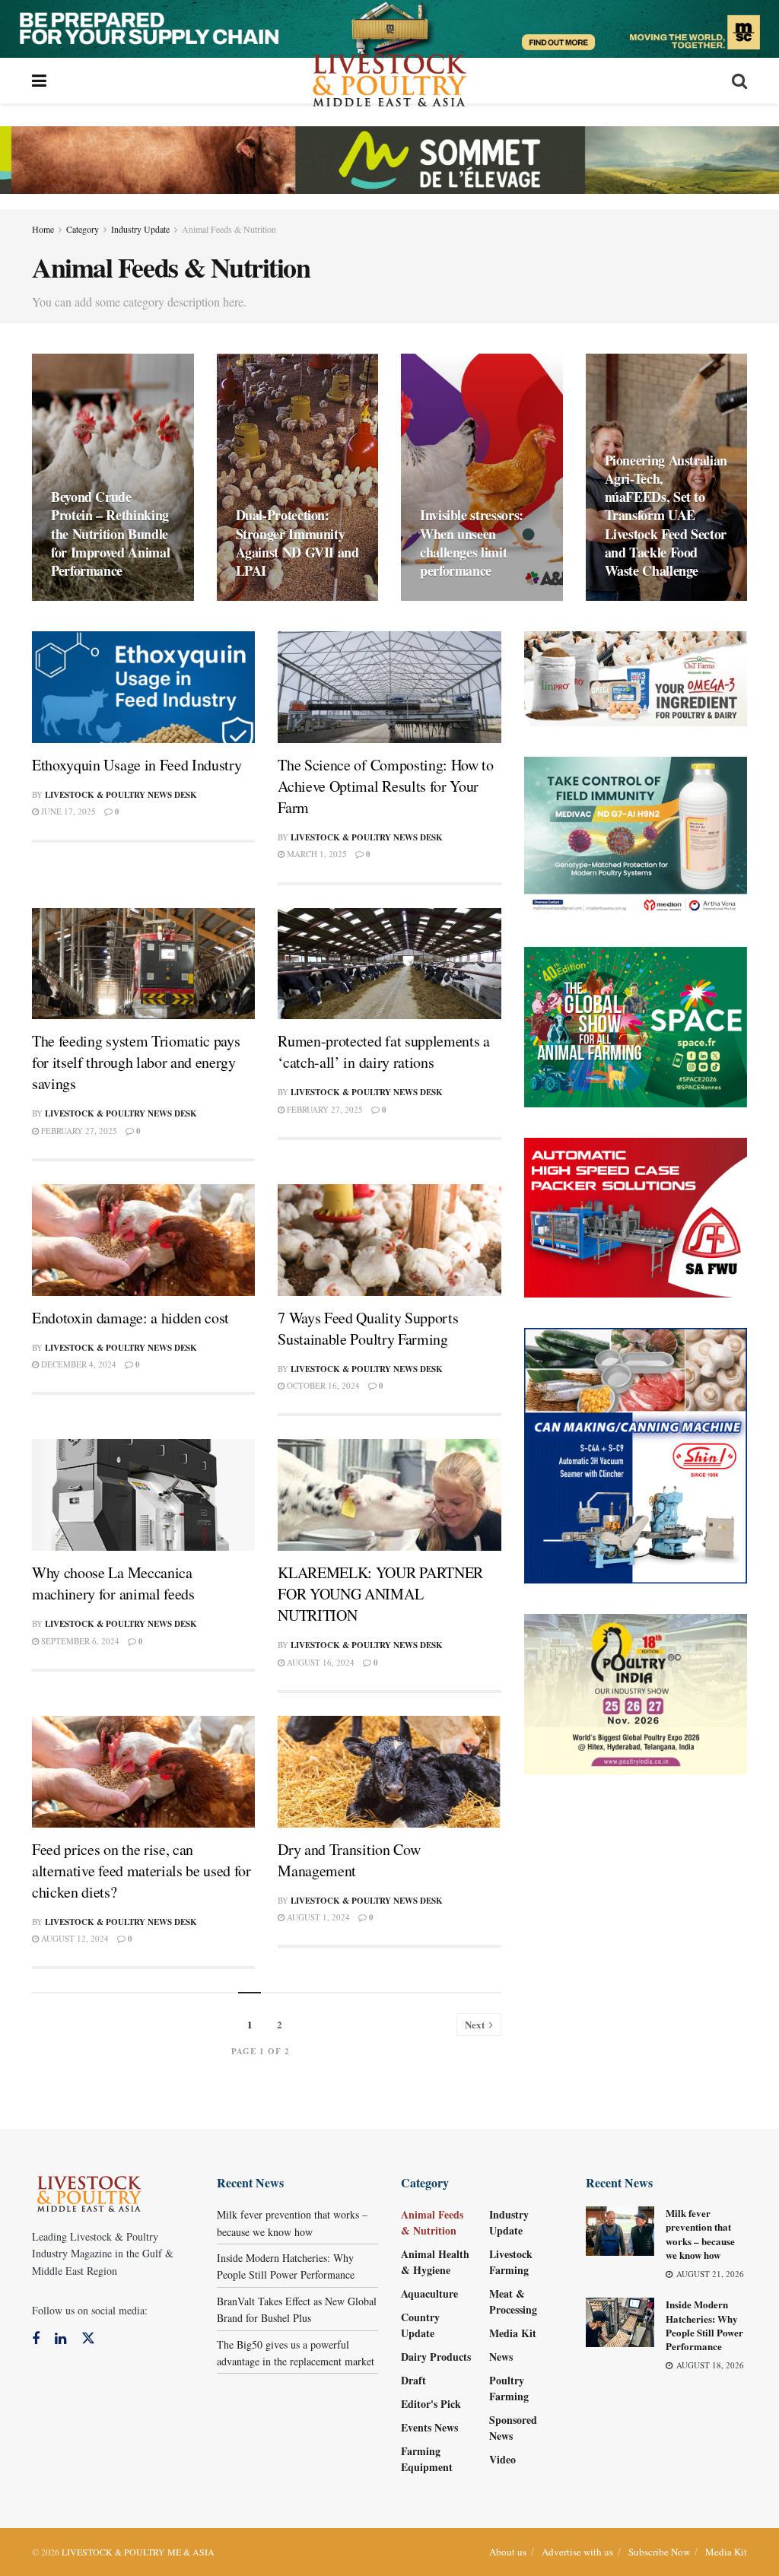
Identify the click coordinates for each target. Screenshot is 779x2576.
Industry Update (140, 229)
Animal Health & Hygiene (435, 2262)
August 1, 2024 (317, 1917)
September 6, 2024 (79, 1641)
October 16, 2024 (322, 1385)
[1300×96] (389, 27)
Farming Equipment (427, 2459)
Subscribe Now (659, 2552)
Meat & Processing (513, 2301)
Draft (413, 2380)
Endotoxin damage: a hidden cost (130, 1318)
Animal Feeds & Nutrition (229, 229)
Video (502, 2459)
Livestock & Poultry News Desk (121, 795)
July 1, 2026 (84, 600)
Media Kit (513, 2333)
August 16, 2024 (320, 1662)
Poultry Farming (509, 2388)
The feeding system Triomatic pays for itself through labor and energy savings (136, 1062)
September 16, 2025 (654, 600)
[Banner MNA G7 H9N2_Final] (636, 835)
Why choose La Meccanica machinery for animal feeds (113, 1583)
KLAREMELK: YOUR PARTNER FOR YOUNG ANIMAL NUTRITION (380, 1594)
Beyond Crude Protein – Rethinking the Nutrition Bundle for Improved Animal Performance (110, 534)
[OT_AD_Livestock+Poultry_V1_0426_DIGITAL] (636, 677)
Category (83, 229)
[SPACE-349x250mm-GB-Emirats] (636, 1026)
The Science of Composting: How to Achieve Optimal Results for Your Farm (385, 786)
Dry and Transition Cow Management (349, 1860)
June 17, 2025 (67, 811)
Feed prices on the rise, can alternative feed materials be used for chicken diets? (141, 1871)
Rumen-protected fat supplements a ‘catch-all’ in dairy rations (383, 1051)
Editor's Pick (431, 2404)
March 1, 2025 (316, 854)
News (501, 2357)
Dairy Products (436, 2357)
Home (43, 229)
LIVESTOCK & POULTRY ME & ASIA (138, 2552)
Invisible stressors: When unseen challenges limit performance (472, 543)
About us (508, 2552)
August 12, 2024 (74, 1938)
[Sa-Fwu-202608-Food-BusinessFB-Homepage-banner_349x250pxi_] (636, 1216)
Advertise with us (577, 2552)
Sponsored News (513, 2428)
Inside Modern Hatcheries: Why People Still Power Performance (704, 2325)
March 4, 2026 (274, 600)
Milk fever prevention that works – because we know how (700, 2234)
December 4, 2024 (78, 1364)
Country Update (420, 2325)
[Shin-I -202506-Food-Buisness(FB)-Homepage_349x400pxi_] (636, 1454)
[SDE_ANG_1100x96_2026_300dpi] (389, 158)
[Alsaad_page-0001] (636, 1693)
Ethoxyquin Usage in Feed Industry (137, 765)
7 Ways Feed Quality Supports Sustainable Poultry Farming (368, 1328)
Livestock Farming (511, 2262)
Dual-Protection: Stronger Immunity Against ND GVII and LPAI (297, 543)
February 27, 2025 (78, 1131)
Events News (429, 2427)
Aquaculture (429, 2293)
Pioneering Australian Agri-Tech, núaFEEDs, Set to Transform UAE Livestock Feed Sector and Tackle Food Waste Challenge (666, 516)
